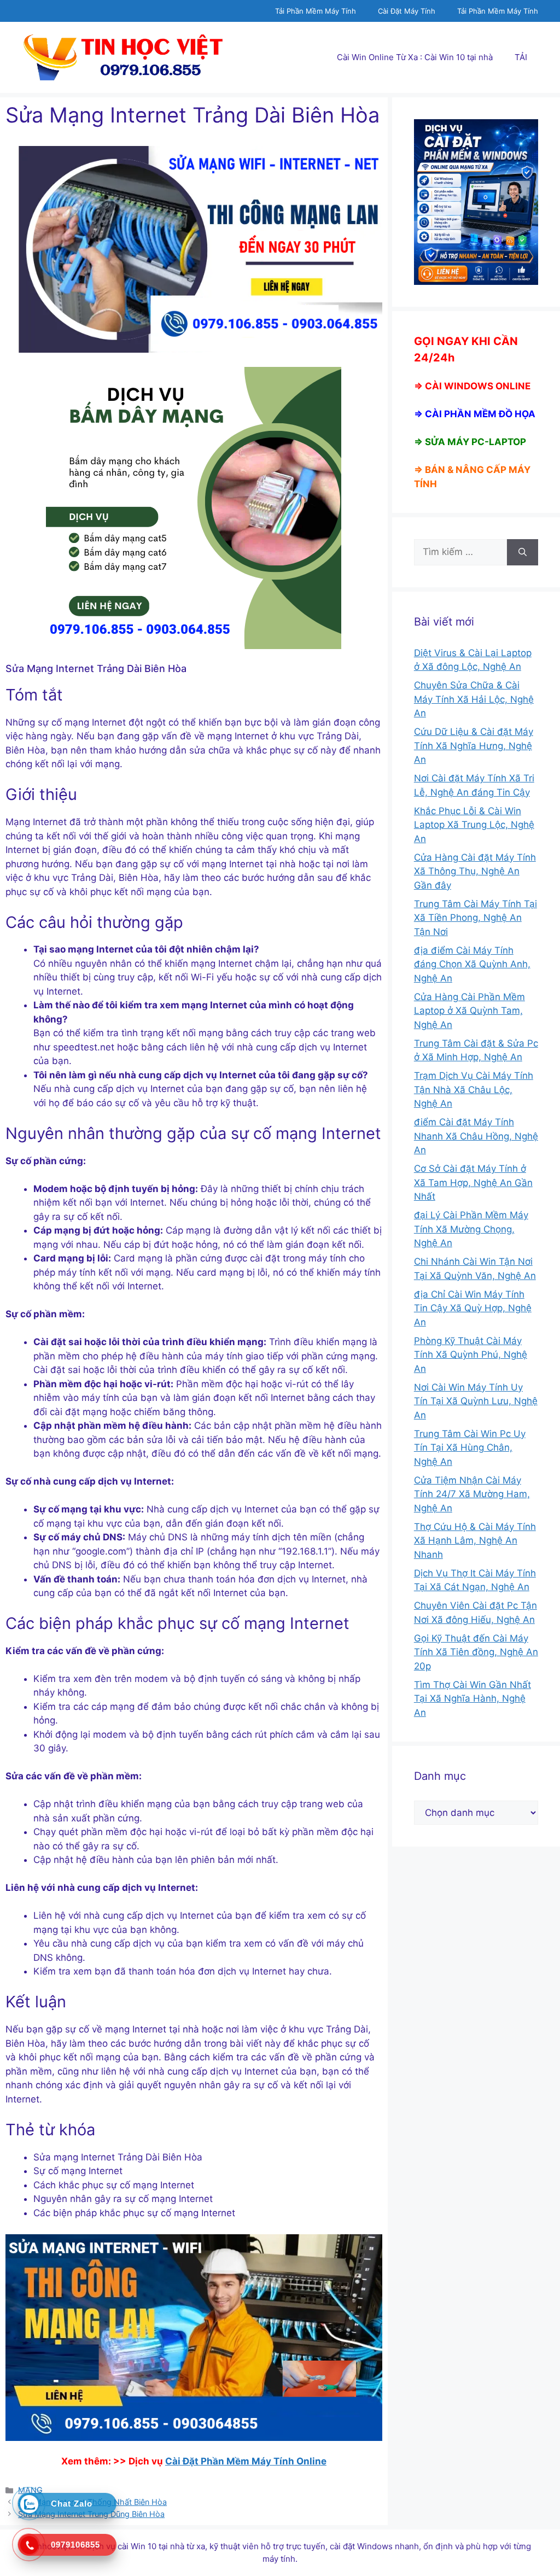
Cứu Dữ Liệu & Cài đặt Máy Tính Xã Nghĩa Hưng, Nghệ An (474, 746)
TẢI (521, 57)
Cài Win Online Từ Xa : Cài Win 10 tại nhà (415, 57)
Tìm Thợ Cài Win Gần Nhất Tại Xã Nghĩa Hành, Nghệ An (472, 1699)
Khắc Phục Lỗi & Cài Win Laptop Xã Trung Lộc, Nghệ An (474, 825)
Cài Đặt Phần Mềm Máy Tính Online (246, 2461)
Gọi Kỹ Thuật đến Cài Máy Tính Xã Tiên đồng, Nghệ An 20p (476, 1652)
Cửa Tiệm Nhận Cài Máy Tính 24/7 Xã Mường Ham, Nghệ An (472, 1494)
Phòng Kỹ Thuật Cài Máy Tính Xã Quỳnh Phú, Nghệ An (471, 1355)
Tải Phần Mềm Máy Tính (316, 11)
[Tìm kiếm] (523, 552)
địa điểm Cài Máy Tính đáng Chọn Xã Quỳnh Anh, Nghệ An (472, 964)
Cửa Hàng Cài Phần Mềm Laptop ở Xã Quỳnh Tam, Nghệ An (469, 1011)
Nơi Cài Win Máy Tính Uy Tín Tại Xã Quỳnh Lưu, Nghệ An (476, 1401)
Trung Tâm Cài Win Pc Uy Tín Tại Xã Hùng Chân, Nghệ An (470, 1448)
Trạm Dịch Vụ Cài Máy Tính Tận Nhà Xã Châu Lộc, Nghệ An (474, 1090)
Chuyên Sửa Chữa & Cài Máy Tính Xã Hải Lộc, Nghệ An (474, 699)
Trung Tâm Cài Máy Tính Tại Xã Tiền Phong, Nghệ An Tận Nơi (476, 918)
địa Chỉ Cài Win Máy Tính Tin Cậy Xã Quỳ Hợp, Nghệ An (473, 1308)
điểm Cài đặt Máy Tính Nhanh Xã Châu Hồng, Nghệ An (476, 1136)
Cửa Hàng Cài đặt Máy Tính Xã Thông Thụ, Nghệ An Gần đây (475, 871)
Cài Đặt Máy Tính (407, 11)
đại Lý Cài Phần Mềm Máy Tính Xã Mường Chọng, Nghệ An (471, 1229)
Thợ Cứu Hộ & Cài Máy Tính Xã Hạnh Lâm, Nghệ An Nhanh (475, 1541)
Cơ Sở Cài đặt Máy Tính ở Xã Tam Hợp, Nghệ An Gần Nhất (473, 1182)
